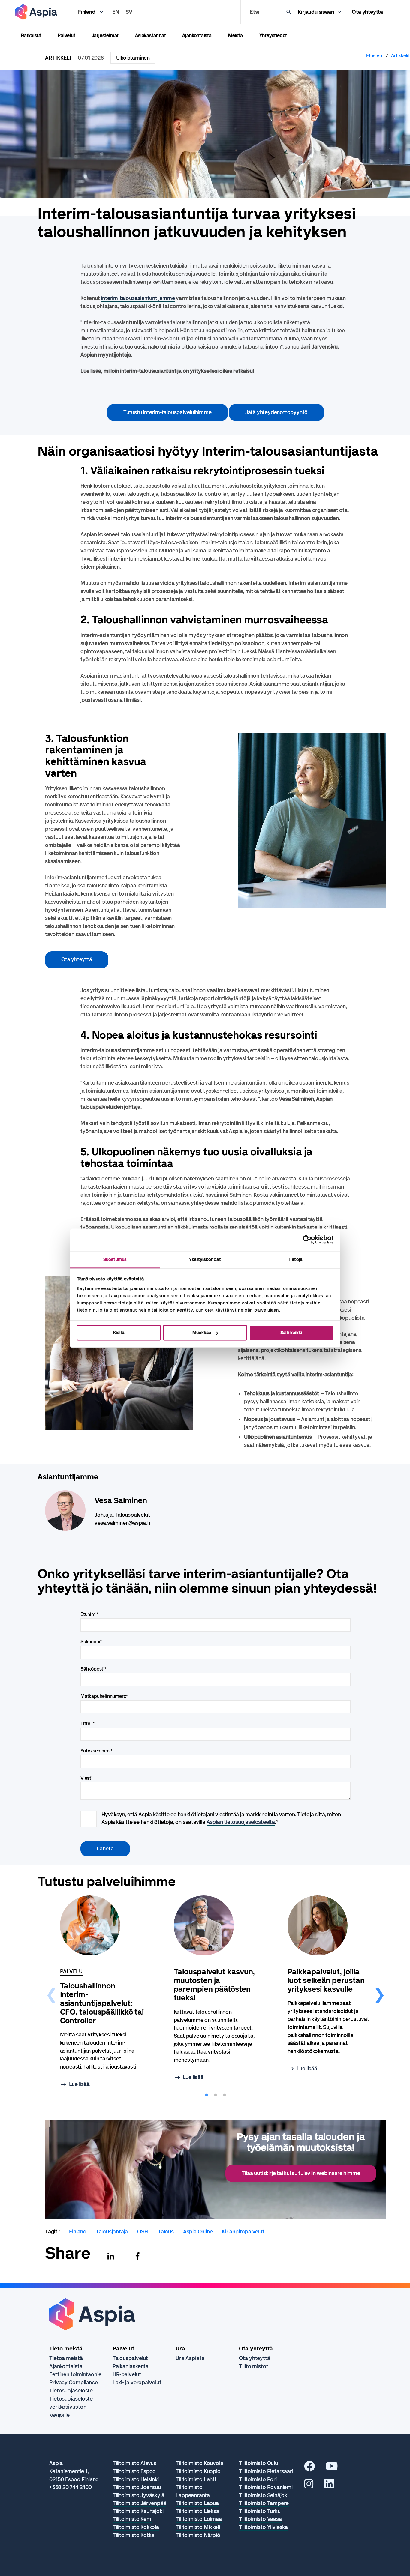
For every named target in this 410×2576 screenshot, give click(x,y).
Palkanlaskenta (131, 2366)
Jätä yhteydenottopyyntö (276, 412)
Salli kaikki (291, 1333)
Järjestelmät (105, 36)
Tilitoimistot (254, 2366)
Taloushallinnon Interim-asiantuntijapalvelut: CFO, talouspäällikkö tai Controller (102, 2003)
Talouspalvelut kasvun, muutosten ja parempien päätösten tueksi (214, 1985)
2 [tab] (216, 2095)
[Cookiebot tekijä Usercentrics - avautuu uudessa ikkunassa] (307, 1240)
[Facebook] (137, 2256)
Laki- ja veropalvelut (137, 2383)
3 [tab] (225, 2095)
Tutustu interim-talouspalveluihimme (167, 412)
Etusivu (374, 56)
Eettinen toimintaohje (75, 2374)
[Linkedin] (111, 2256)
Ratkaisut (31, 36)
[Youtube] (332, 2468)
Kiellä (119, 1333)
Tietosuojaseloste (71, 2391)
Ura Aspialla (190, 2358)
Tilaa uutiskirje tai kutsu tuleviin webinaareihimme (301, 2173)
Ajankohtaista (197, 36)
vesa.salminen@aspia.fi (122, 1523)
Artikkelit (401, 56)
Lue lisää (79, 2084)
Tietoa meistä (66, 2358)
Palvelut (66, 36)
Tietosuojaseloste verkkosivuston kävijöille (71, 2407)
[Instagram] (309, 2486)
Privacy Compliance (74, 2383)
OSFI (143, 2232)
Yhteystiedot (273, 36)
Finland (87, 12)
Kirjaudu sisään (316, 12)
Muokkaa (202, 1333)
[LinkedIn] (329, 2486)
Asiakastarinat (150, 36)
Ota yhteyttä (367, 12)
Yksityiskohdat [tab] (205, 1259)
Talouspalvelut (130, 2358)
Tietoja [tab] (295, 1259)
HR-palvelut (127, 2374)
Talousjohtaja (112, 2232)
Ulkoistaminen (133, 58)
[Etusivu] (36, 12)
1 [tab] (207, 2095)
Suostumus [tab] (115, 1259)
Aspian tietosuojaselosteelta (241, 1822)
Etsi (254, 12)
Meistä (235, 36)
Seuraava (379, 1992)
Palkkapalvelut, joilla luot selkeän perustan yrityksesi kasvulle (326, 1981)
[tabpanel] (102, 1993)
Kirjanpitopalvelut (243, 2232)
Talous (166, 2232)
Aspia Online (198, 2232)
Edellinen (52, 1992)
